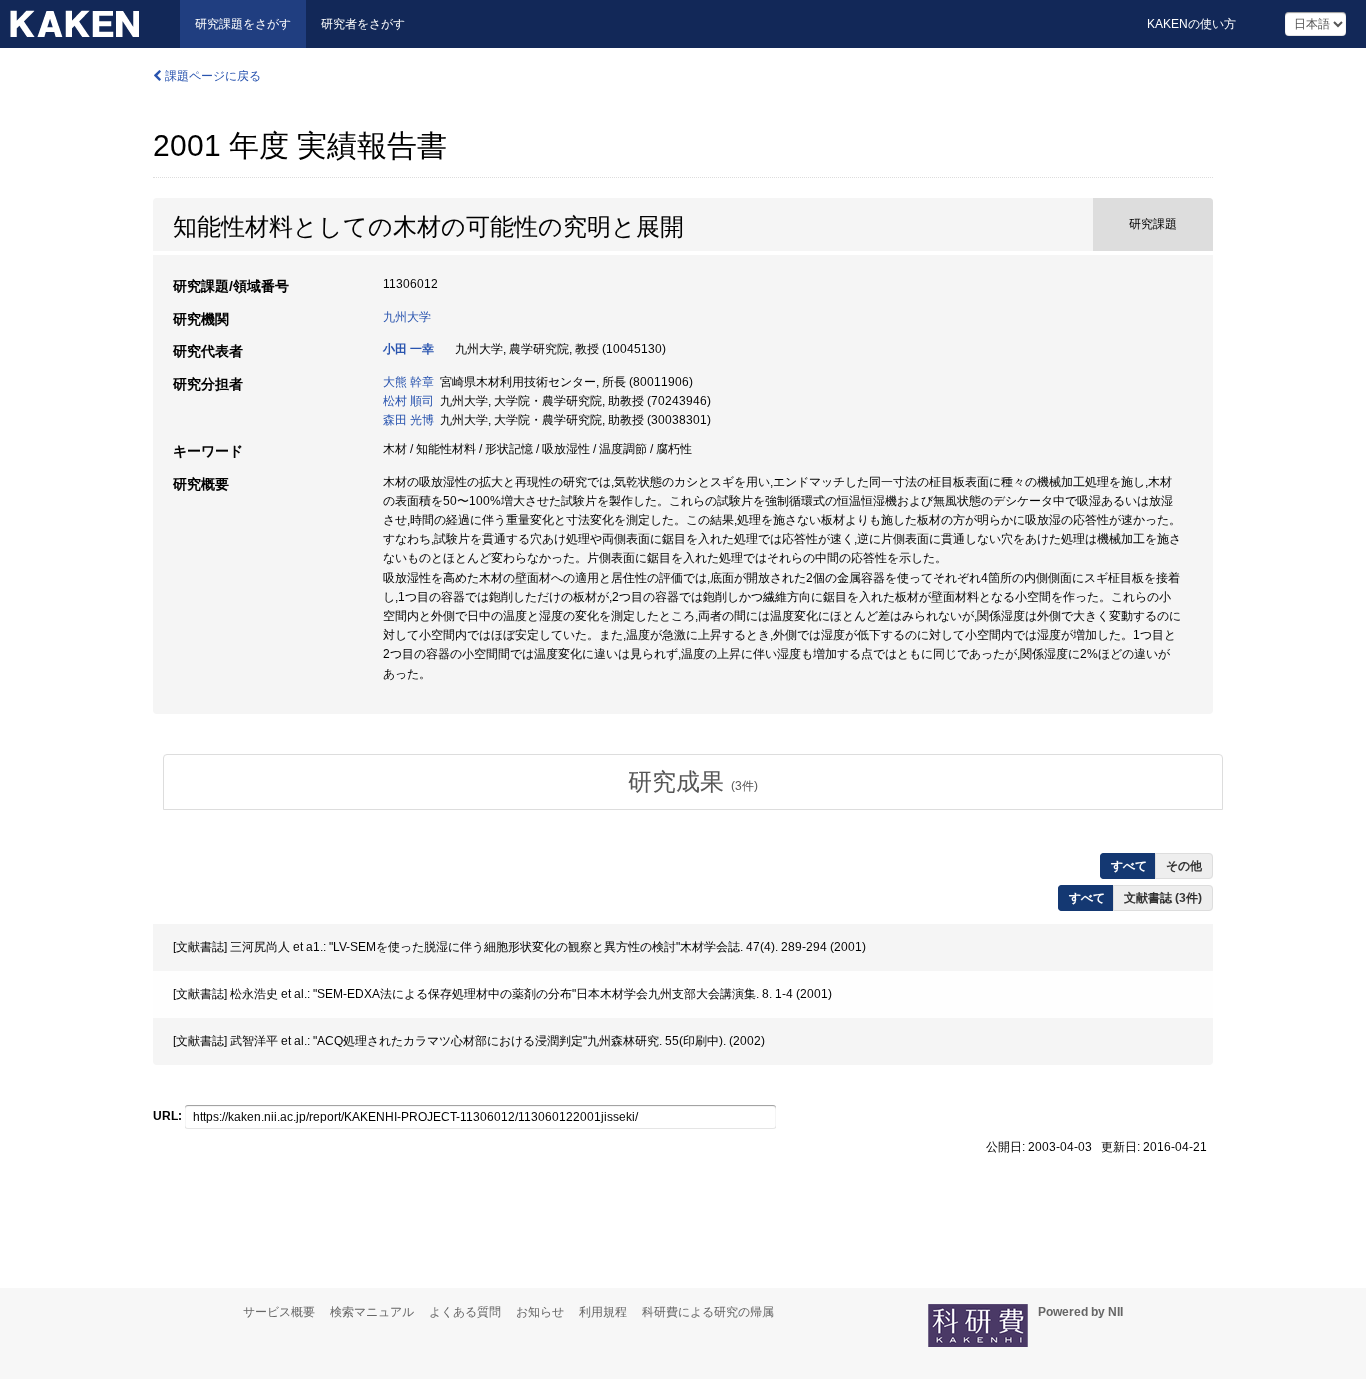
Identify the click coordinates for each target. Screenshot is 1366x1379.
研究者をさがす (363, 24)
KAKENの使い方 (1191, 24)
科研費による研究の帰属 (708, 1312)
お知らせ (540, 1312)
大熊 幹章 (408, 382)
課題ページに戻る (211, 76)
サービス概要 (279, 1312)
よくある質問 (465, 1312)
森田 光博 (408, 420)
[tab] (693, 782)
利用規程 (603, 1312)
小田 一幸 (408, 349)
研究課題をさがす (243, 24)
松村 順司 (408, 401)
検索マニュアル (372, 1312)
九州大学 (407, 317)
